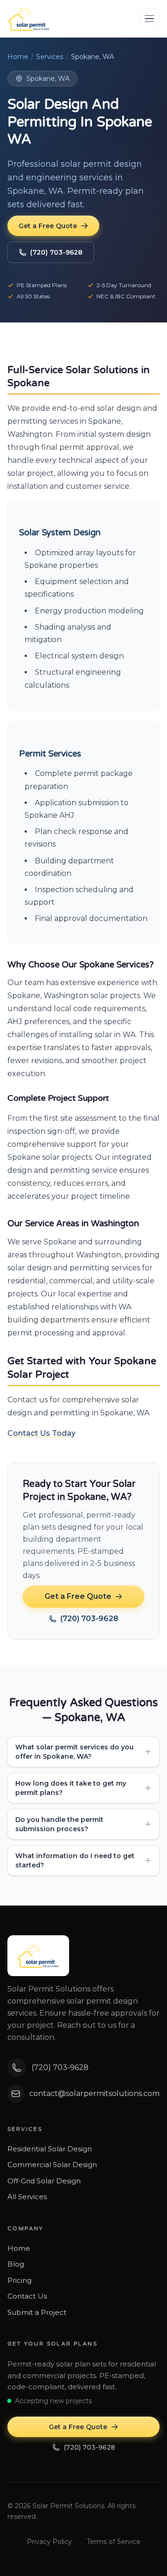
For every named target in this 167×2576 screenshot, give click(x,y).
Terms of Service (114, 2542)
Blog (16, 2264)
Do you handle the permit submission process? (59, 1824)
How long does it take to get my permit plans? (71, 1788)
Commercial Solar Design (52, 2165)
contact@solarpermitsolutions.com (94, 2093)
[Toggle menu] (149, 19)
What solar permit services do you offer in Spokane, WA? (74, 1752)
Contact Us (27, 2296)
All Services (27, 2197)
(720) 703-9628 (56, 252)
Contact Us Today (42, 1433)
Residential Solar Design (50, 2149)
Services (50, 57)
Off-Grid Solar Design (44, 2181)
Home (18, 57)
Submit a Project (37, 2312)
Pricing (19, 2280)
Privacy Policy (49, 2542)
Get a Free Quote (48, 226)
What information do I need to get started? (75, 1860)
